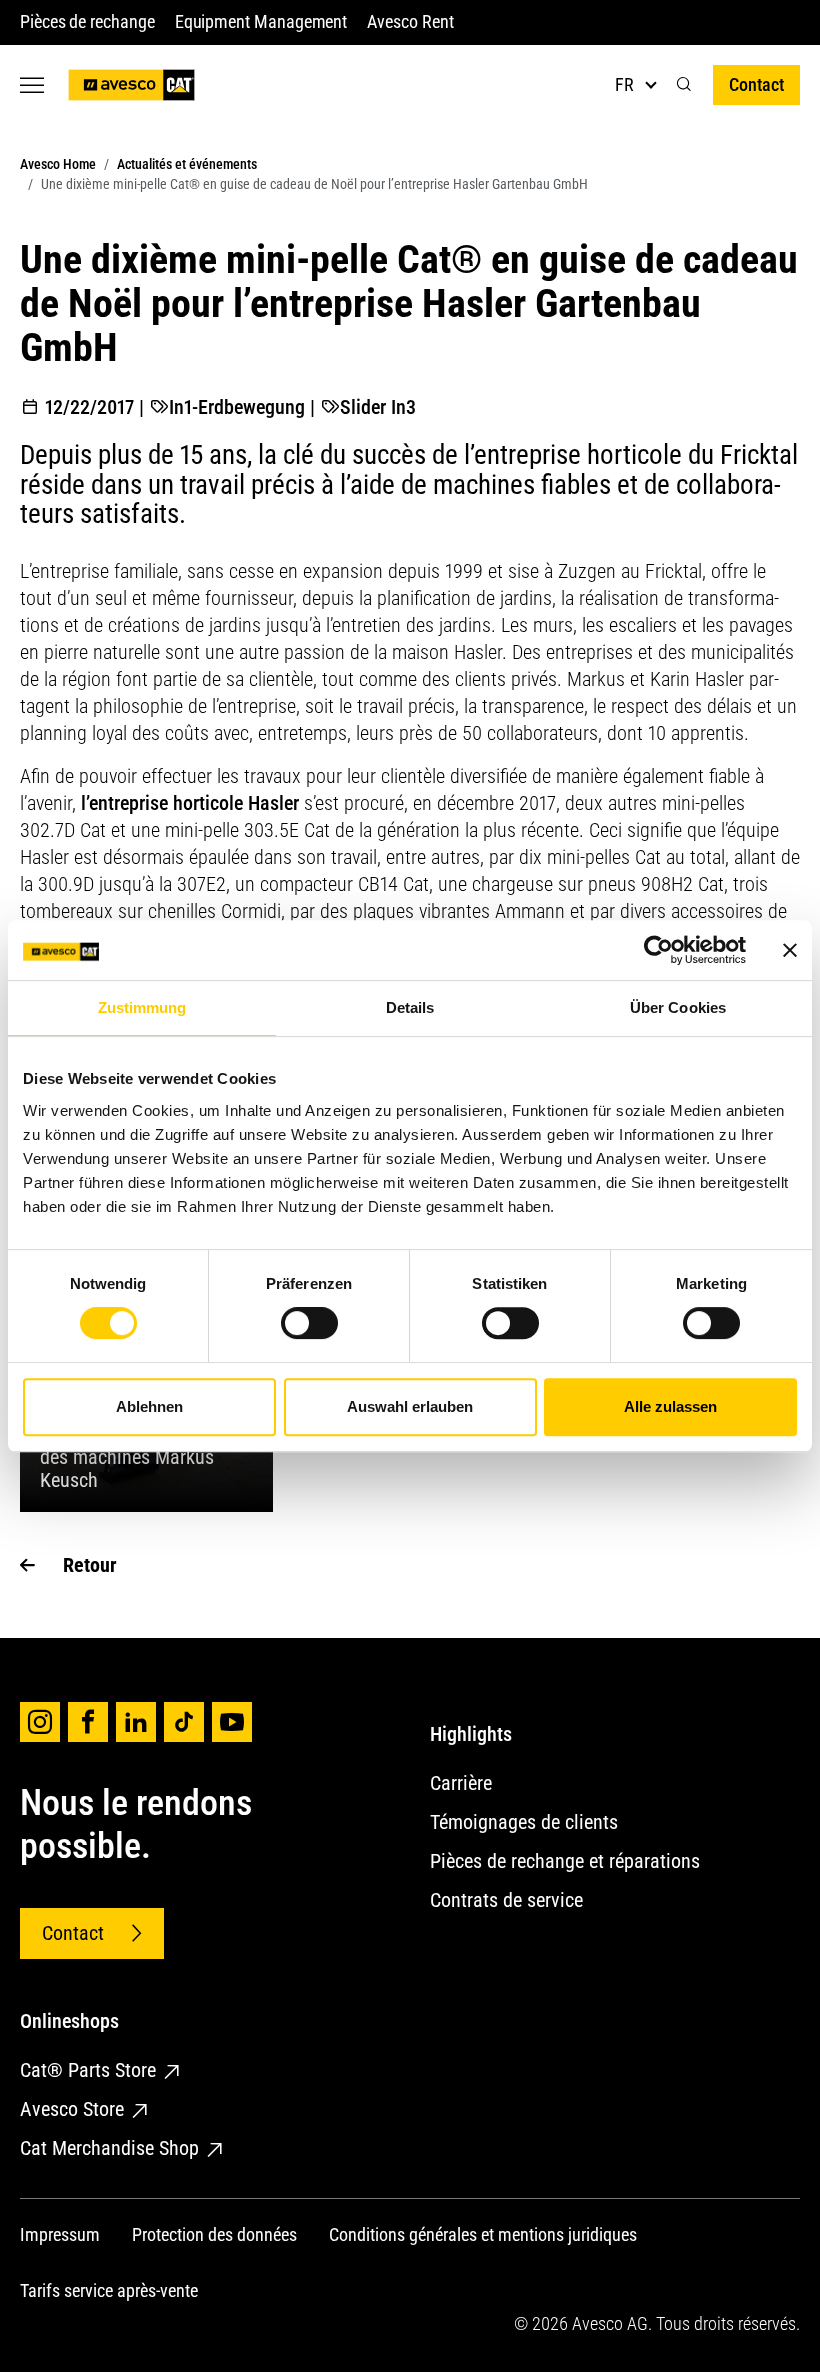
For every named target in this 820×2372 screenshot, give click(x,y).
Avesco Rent (410, 21)
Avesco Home (58, 164)
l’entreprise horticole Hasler (190, 803)
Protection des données (214, 2234)
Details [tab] (410, 1007)
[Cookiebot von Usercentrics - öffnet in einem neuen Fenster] (658, 950)
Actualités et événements (187, 164)
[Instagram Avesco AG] (40, 1722)
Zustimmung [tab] (142, 1007)
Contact (756, 84)
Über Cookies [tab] (678, 1007)
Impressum (60, 2234)
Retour (90, 1565)
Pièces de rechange (87, 21)
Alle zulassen (670, 1406)
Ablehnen (149, 1406)
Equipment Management (261, 21)
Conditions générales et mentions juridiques (483, 2234)
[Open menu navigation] (32, 84)
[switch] (309, 1323)
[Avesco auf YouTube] (232, 1722)
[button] (684, 84)
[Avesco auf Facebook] (88, 1722)
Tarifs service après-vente (109, 2290)
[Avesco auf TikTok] (184, 1722)
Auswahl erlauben (410, 1406)
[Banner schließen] (790, 950)
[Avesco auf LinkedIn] (136, 1722)
